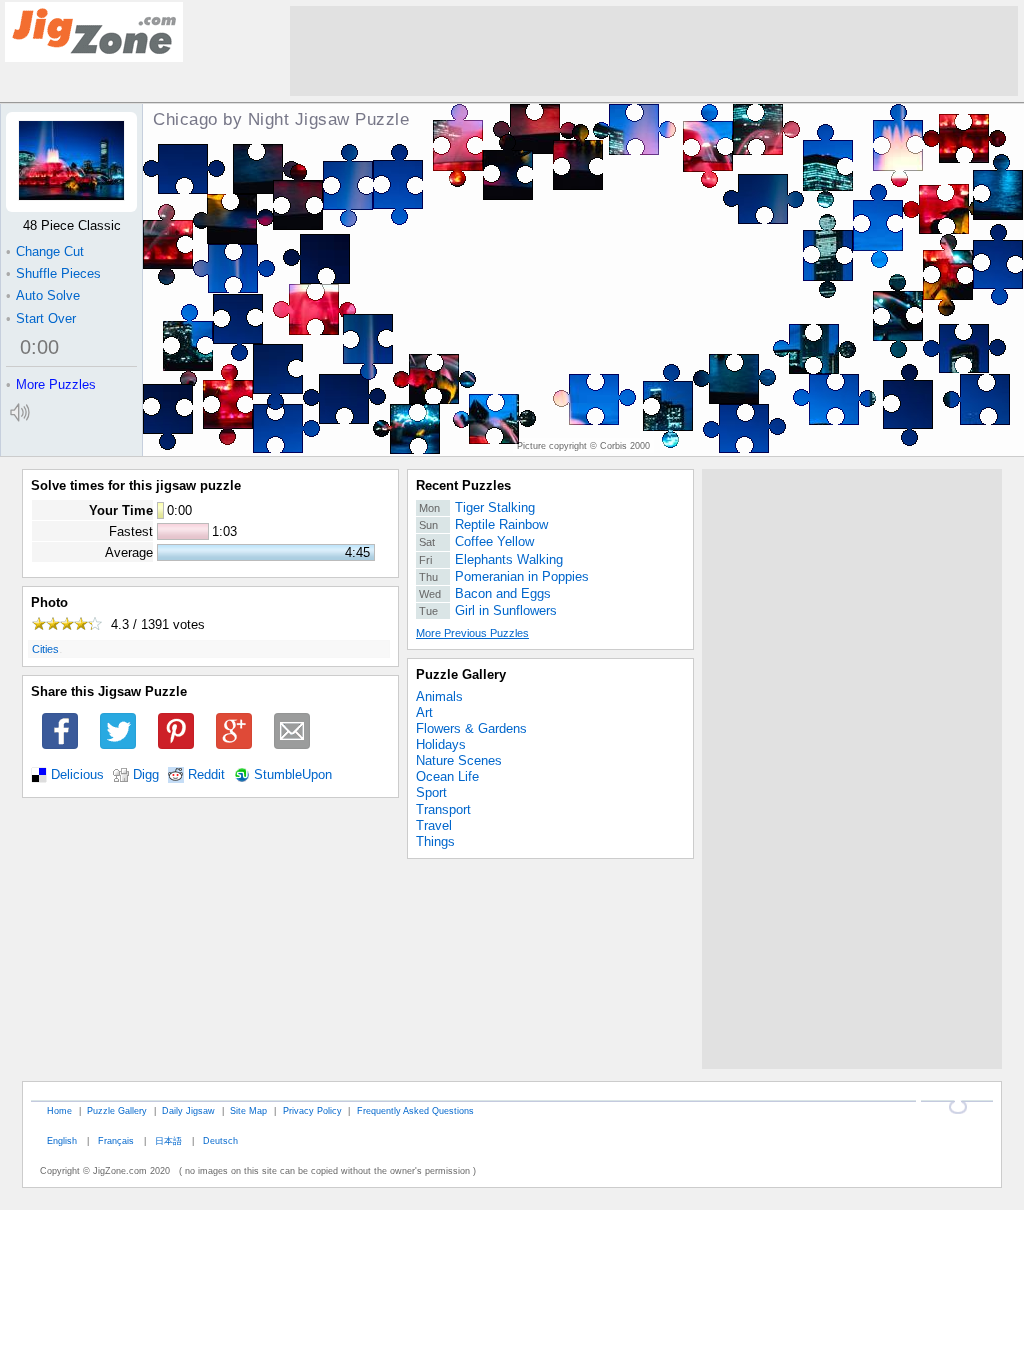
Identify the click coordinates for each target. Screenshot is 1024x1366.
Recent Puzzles (463, 485)
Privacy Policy (312, 1110)
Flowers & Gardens (471, 728)
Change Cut (45, 251)
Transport (443, 809)
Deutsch (220, 1140)
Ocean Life (447, 776)
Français (116, 1140)
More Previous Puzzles (472, 633)
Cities (45, 649)
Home (59, 1110)
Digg (146, 775)
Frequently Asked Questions (415, 1110)
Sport (431, 792)
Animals (439, 696)
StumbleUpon (293, 775)
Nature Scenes (459, 760)
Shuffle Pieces (53, 273)
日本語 (168, 1140)
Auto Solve (43, 295)
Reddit (206, 775)
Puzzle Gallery (461, 674)
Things (435, 841)
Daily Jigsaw (188, 1110)
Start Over (41, 318)
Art (424, 712)
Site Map (248, 1110)
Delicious (77, 775)
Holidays (441, 744)
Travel (434, 825)
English (62, 1140)
